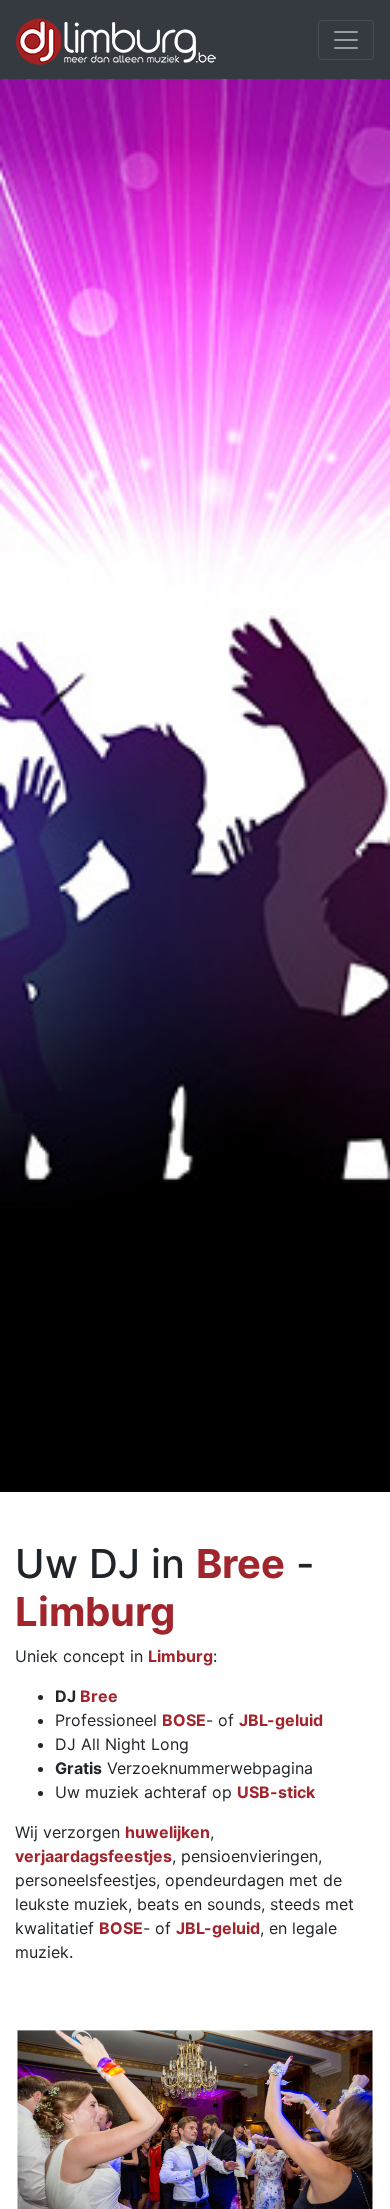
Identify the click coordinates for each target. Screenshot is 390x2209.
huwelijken (167, 1832)
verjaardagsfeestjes (93, 1856)
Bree (240, 1563)
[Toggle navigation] (346, 40)
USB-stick (276, 1792)
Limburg (95, 1611)
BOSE (184, 1720)
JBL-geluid (281, 1720)
